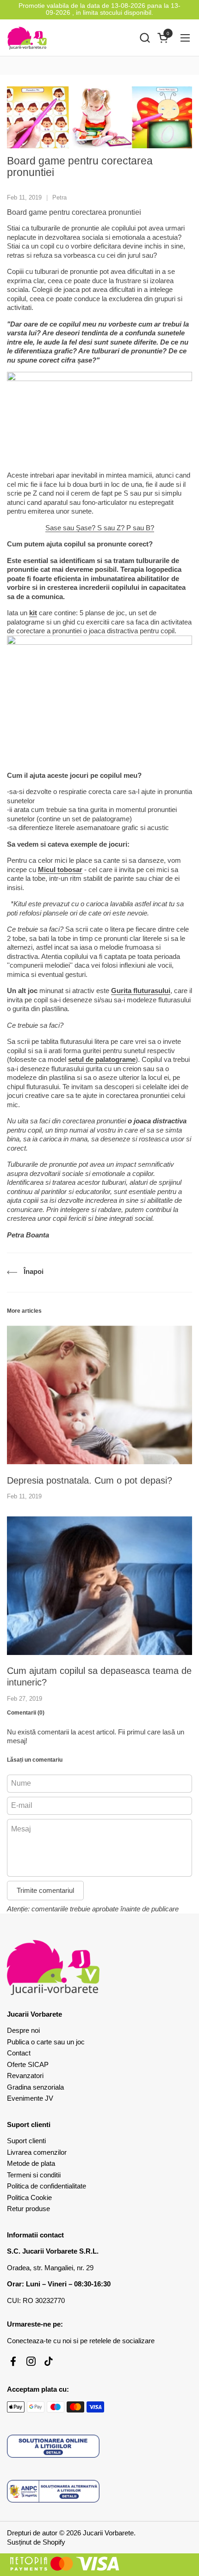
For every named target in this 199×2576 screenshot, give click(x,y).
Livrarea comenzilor (37, 2152)
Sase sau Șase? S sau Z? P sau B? (100, 528)
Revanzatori (25, 2076)
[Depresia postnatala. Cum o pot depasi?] (99, 1395)
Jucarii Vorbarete (108, 2533)
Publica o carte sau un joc (46, 2042)
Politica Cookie (29, 2197)
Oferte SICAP (28, 2064)
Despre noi (23, 2030)
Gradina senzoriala (35, 2087)
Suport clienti (26, 2141)
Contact (19, 2053)
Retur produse (28, 2209)
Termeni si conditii (34, 2175)
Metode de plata (31, 2163)
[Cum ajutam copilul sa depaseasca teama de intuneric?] (99, 1586)
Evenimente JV (30, 2098)
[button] (145, 38)
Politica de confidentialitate (47, 2186)
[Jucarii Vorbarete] (27, 38)
